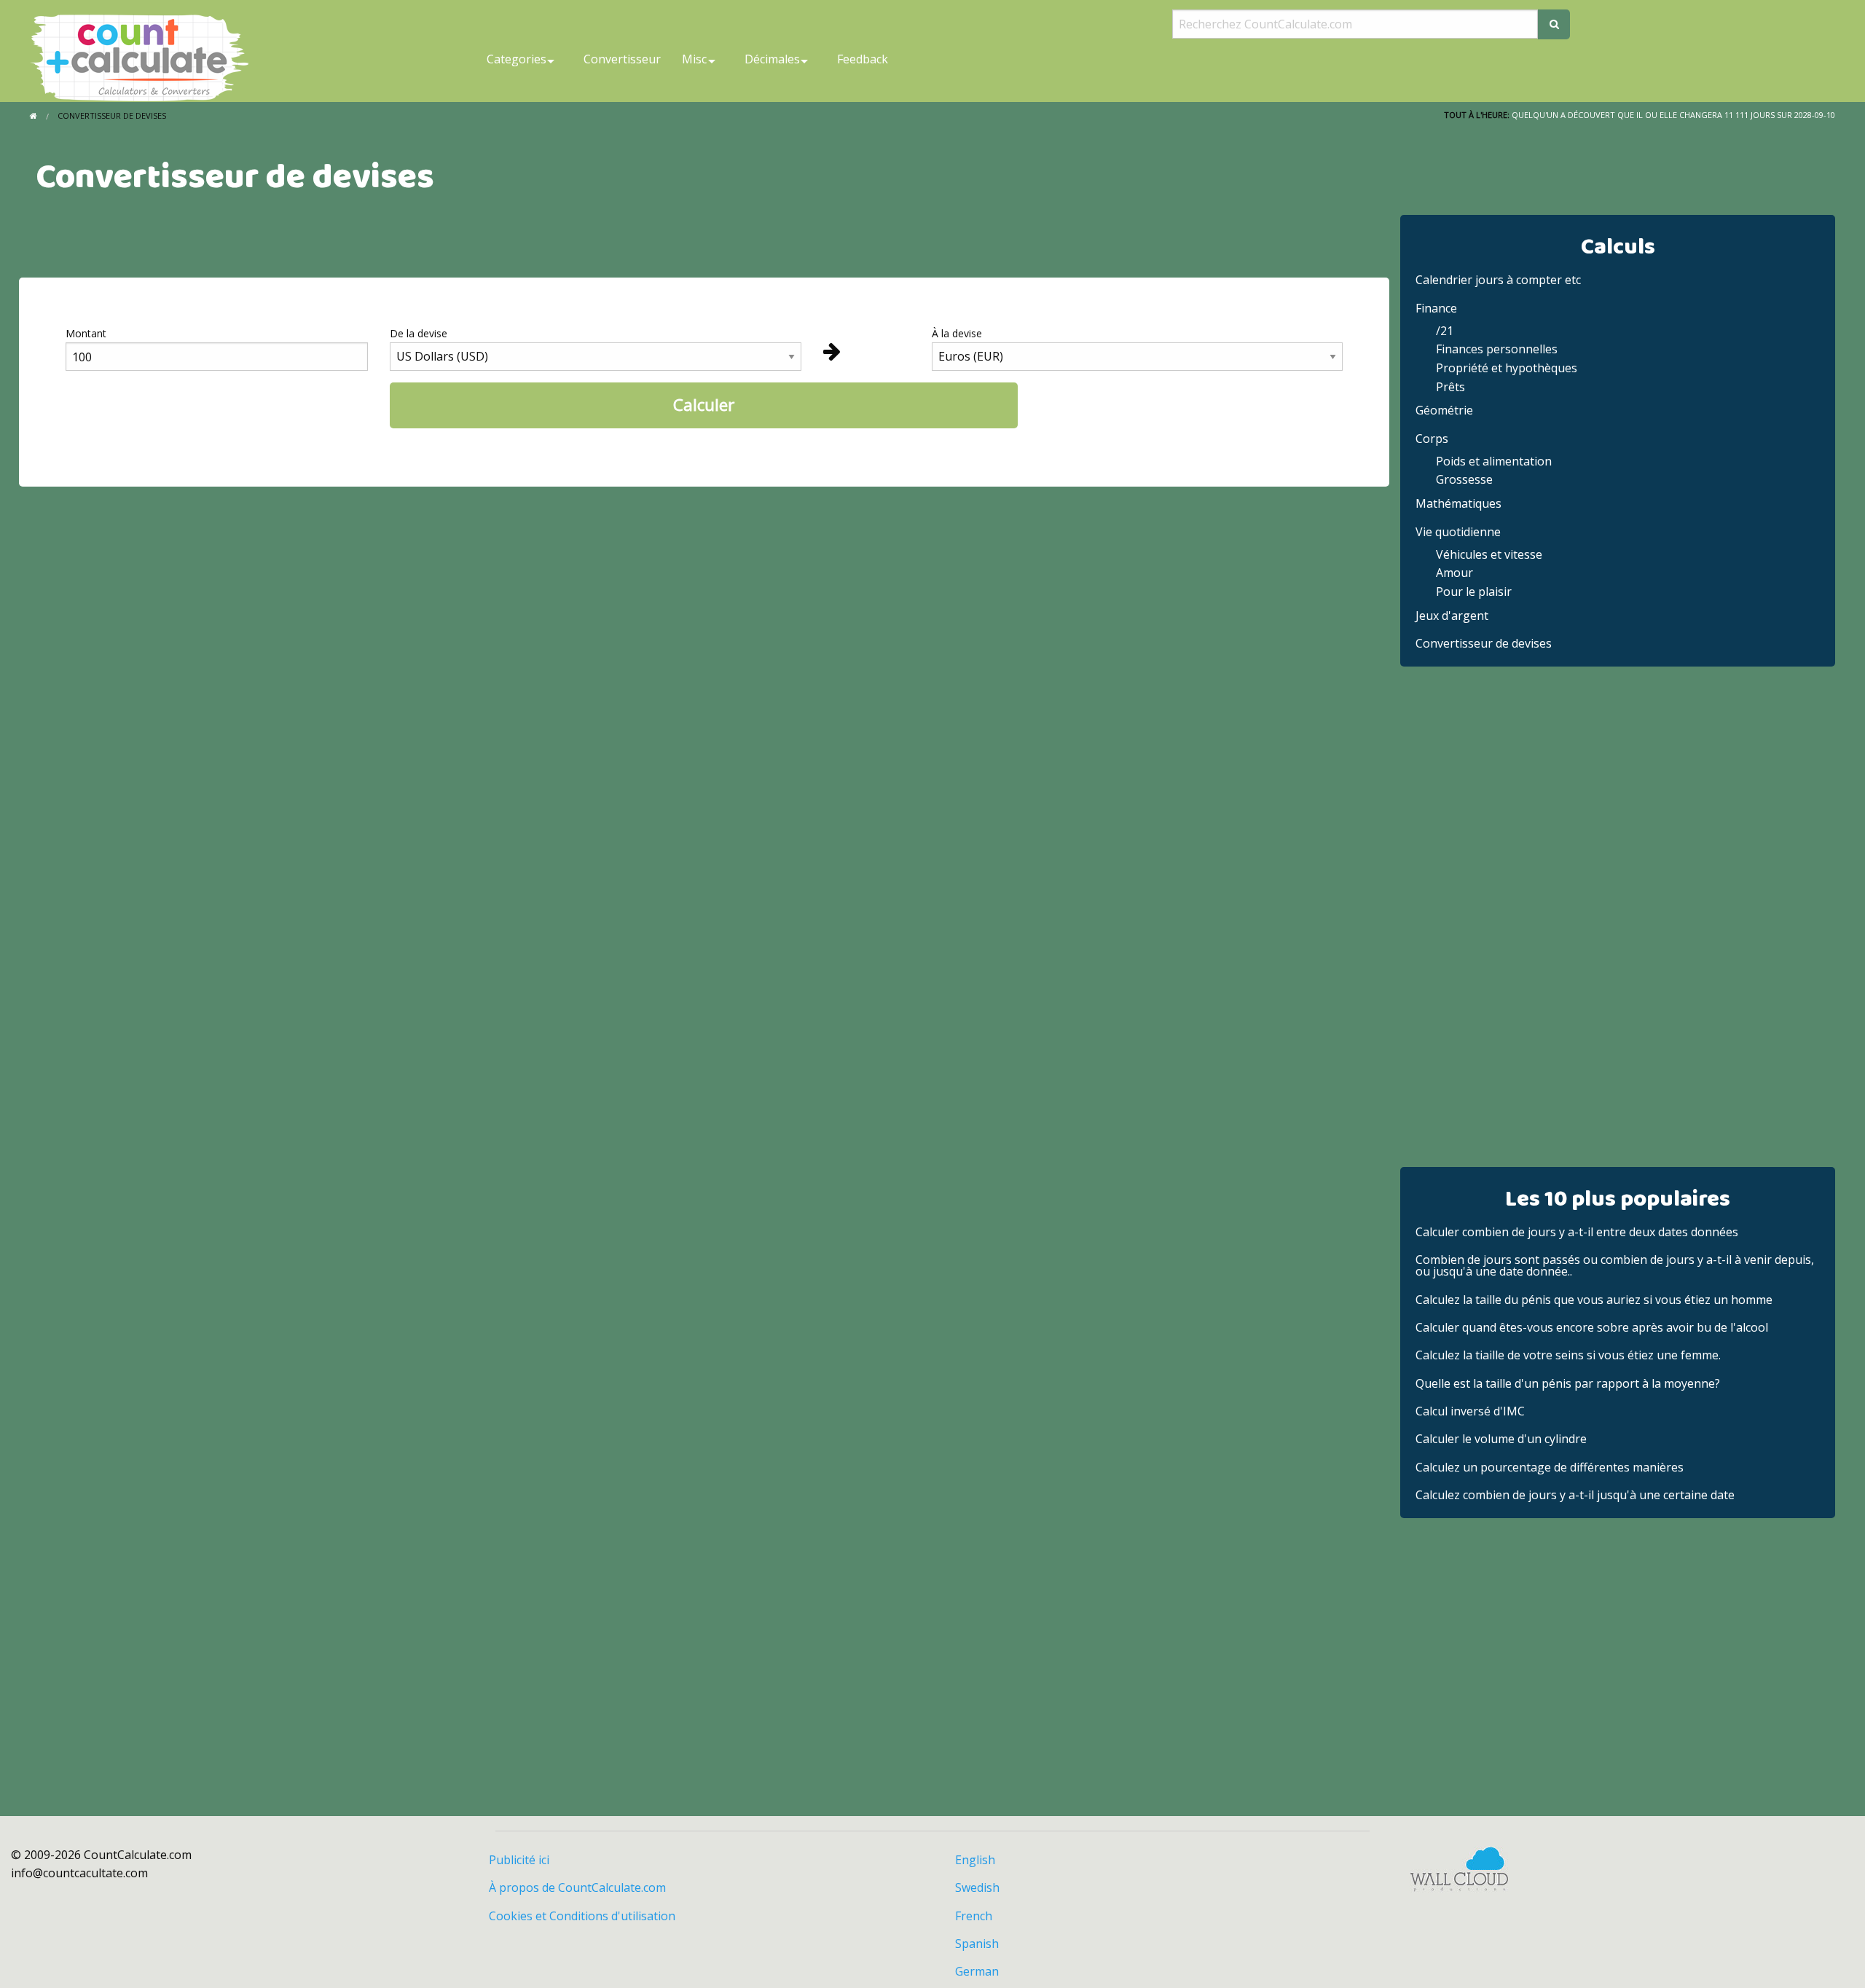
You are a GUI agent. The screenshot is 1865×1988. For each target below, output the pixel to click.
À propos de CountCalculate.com (577, 1887)
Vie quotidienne (1458, 532)
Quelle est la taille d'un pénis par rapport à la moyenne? (1568, 1383)
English (975, 1860)
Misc (694, 59)
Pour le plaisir (1474, 592)
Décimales (772, 59)
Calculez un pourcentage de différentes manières (1550, 1467)
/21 (1445, 331)
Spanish (977, 1944)
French (974, 1916)
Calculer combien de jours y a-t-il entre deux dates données (1577, 1232)
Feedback (863, 59)
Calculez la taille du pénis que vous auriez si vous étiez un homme (1594, 1300)
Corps (1432, 439)
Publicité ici (519, 1860)
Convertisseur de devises (1484, 643)
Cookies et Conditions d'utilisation (582, 1916)
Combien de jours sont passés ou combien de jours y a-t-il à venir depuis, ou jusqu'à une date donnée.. (1615, 1265)
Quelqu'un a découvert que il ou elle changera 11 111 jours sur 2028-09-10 (1673, 115)
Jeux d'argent (1452, 616)
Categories (517, 59)
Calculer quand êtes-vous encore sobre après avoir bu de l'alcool (1592, 1327)
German (977, 1971)
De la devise (419, 333)
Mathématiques (1458, 503)
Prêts (1450, 387)
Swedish (977, 1887)
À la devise (957, 333)
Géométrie (1444, 410)
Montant (86, 333)
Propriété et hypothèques (1507, 368)
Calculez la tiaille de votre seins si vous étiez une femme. (1568, 1355)
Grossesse (1464, 479)
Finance (1436, 308)
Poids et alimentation (1494, 461)
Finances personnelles (1497, 349)
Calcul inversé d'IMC (1470, 1411)
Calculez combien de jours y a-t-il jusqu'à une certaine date (1575, 1495)
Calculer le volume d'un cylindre (1501, 1439)
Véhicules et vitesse (1489, 554)
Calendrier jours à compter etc (1498, 280)
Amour (1454, 573)
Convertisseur (622, 59)
